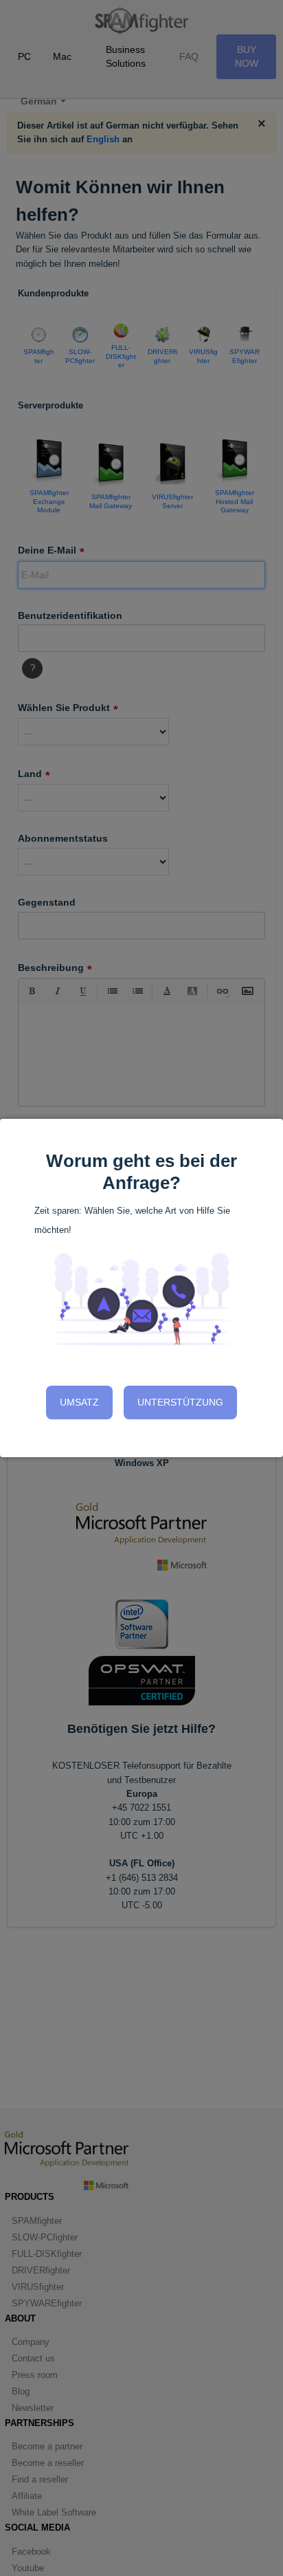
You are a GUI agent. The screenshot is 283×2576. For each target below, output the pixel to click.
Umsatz (79, 1402)
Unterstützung (180, 1402)
